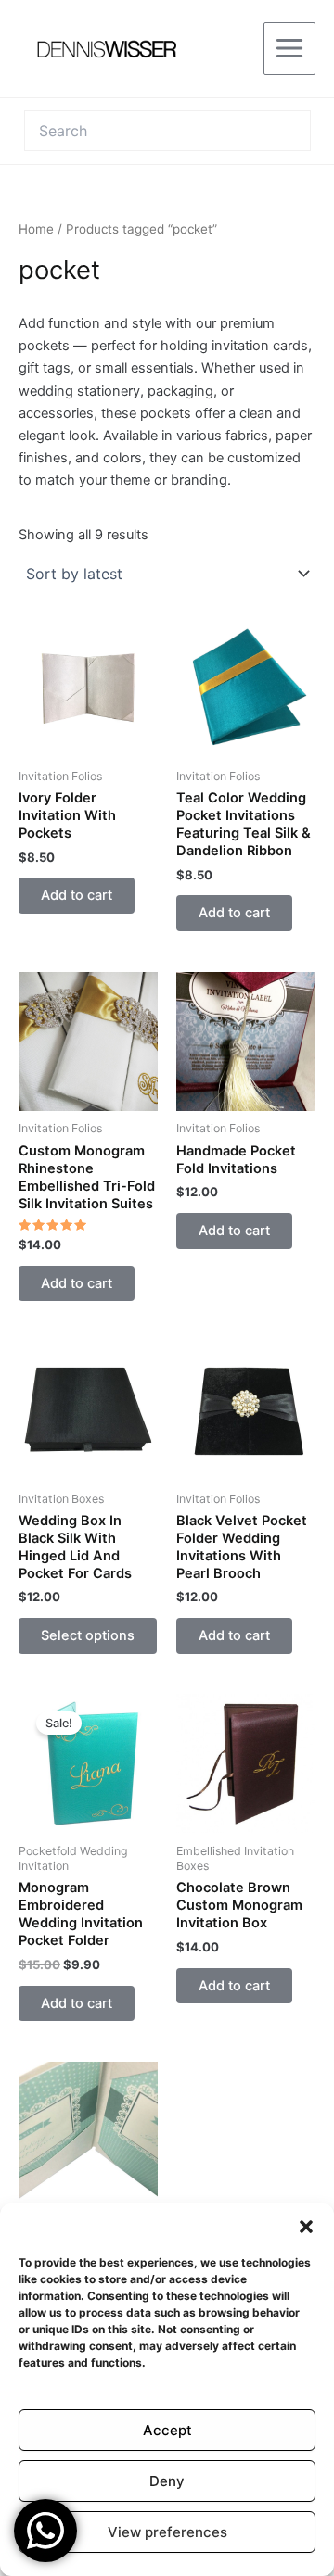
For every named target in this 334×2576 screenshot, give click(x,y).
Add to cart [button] (77, 895)
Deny (167, 2481)
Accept (167, 2430)
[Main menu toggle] (289, 48)
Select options (88, 1635)
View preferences (167, 2532)
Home (36, 229)
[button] (306, 2227)
